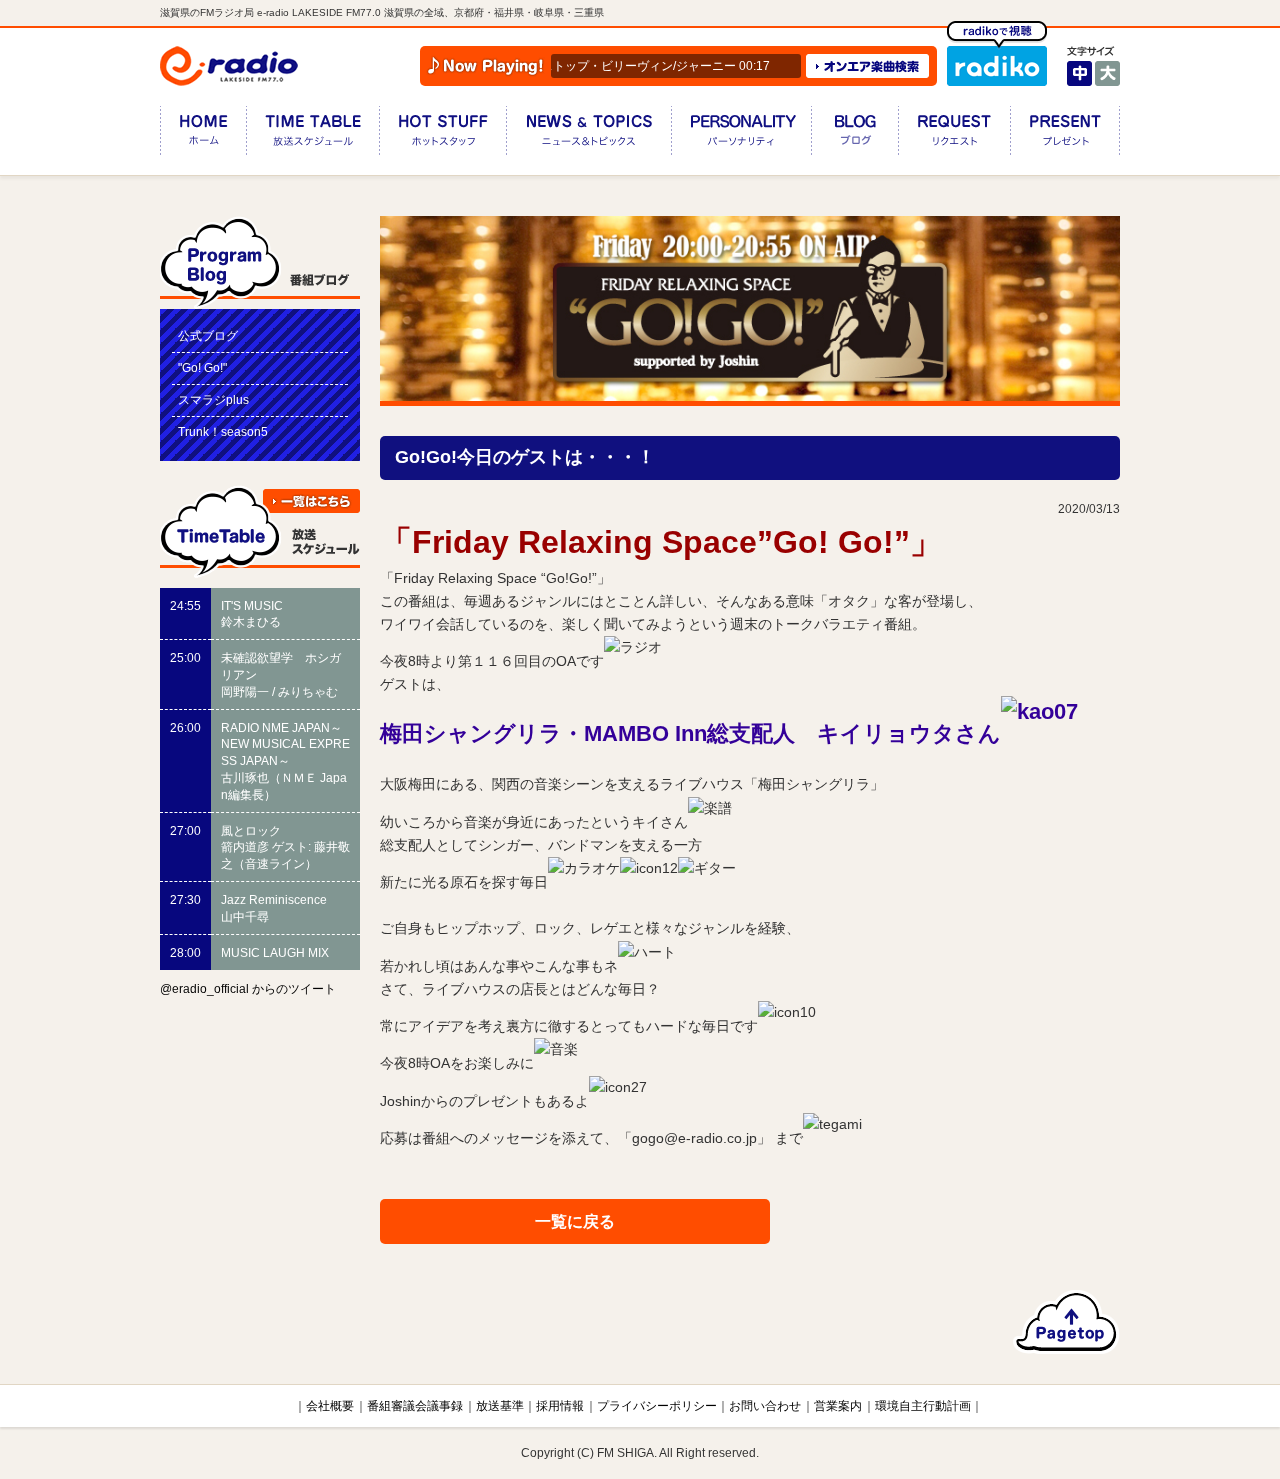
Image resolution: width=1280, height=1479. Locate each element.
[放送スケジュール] (312, 134)
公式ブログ (208, 336)
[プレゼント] (1065, 134)
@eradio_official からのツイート (248, 989)
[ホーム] (203, 134)
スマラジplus (213, 400)
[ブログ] (854, 134)
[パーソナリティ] (741, 134)
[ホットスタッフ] (442, 134)
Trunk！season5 (223, 432)
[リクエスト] (954, 134)
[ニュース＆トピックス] (588, 134)
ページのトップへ (1066, 1322)
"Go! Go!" (202, 368)
